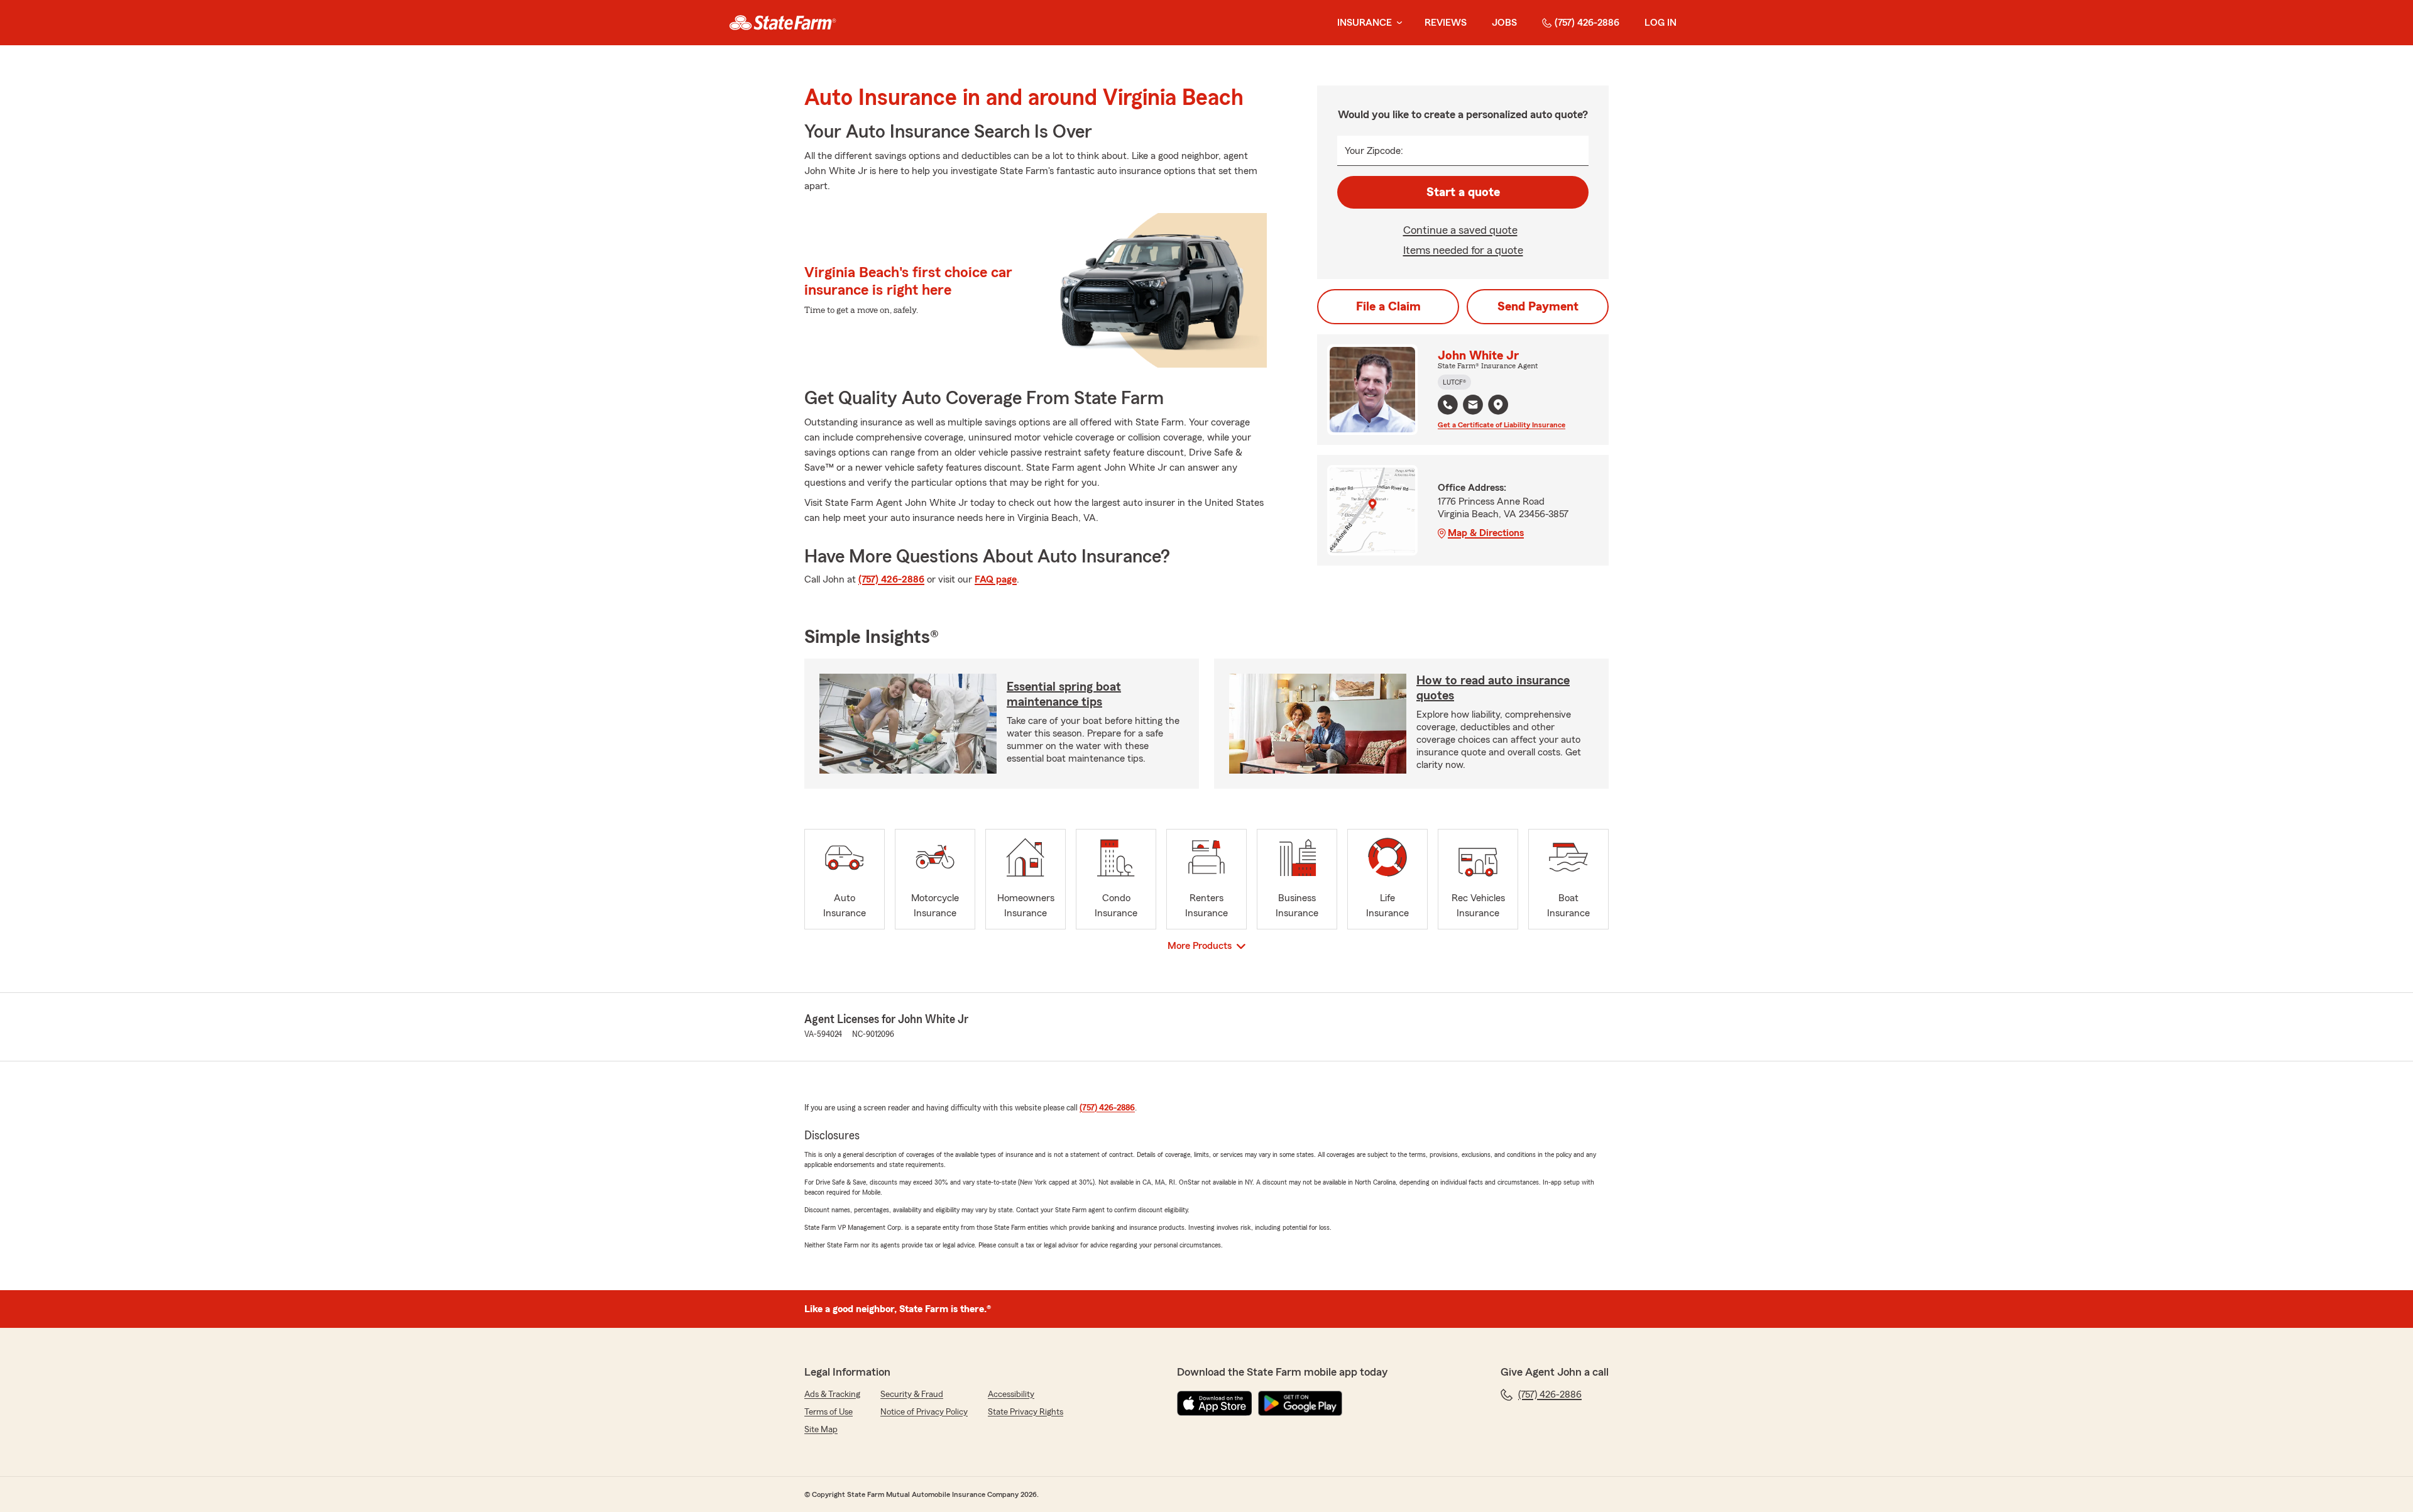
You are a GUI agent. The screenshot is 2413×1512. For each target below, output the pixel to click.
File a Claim (1388, 307)
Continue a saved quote (1460, 230)
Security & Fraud (912, 1394)
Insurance (1365, 23)
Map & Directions (1486, 533)
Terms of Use (829, 1412)
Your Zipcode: (1374, 151)
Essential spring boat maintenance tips (1064, 694)
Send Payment (1538, 307)
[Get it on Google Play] (1300, 1403)
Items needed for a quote (1463, 250)
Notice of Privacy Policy (924, 1412)
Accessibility (1011, 1394)
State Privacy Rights (1026, 1412)
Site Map (821, 1430)
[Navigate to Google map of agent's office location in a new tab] (1498, 405)
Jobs (1504, 23)
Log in (1661, 23)
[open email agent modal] (1473, 406)
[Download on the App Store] (1215, 1403)
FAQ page (996, 579)
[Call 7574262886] (1448, 405)
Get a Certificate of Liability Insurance (1502, 425)
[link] (783, 23)
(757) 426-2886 (1587, 23)
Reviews (1446, 23)
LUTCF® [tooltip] (1454, 382)
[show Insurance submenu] (1397, 23)
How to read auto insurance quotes (1493, 688)
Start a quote (1463, 192)
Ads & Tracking (832, 1394)
